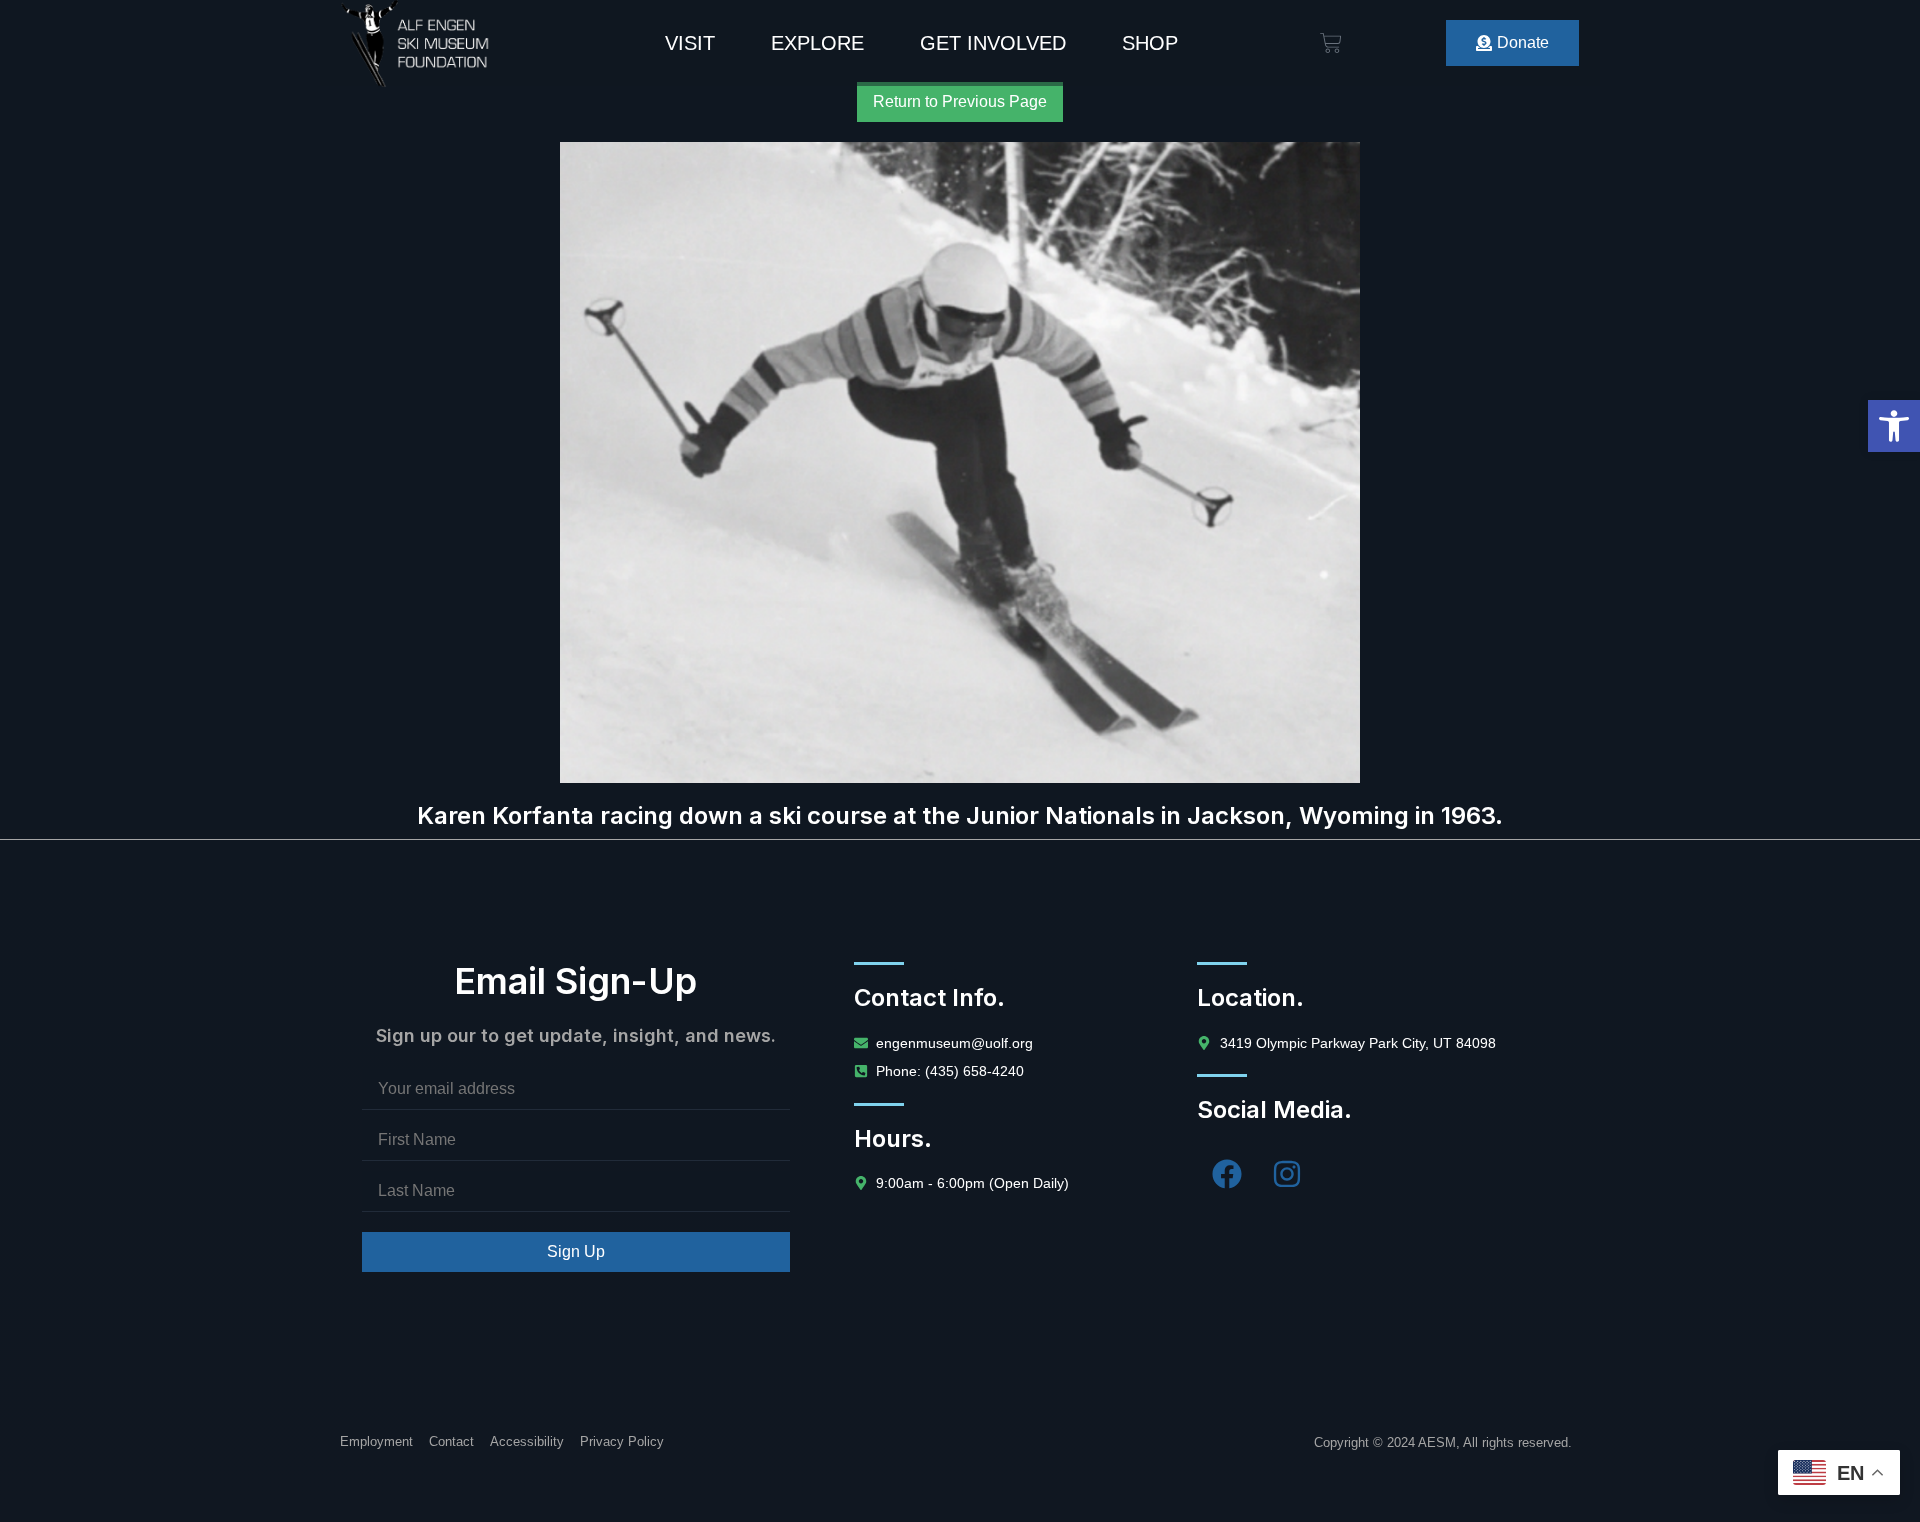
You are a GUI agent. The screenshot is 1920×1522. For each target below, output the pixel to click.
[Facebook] (1227, 1174)
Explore (817, 43)
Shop (1150, 43)
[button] (1894, 426)
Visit (690, 43)
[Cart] (1331, 43)
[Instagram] (1287, 1174)
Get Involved (993, 43)
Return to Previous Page (960, 101)
